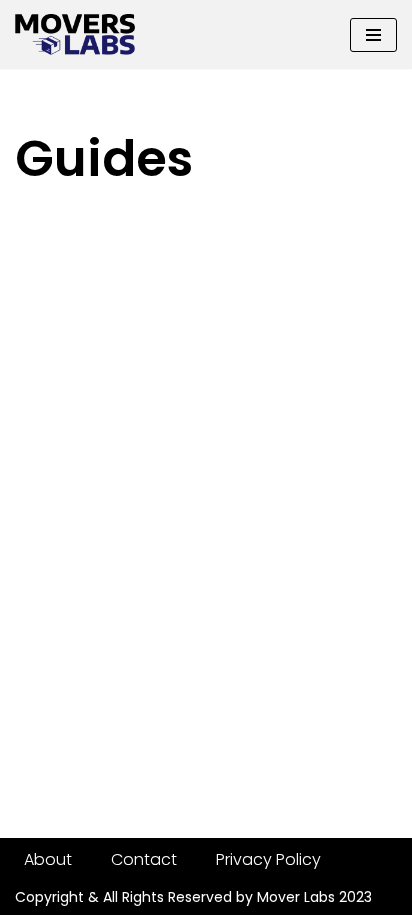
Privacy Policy (268, 859)
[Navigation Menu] (373, 35)
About (48, 859)
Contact (144, 859)
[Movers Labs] (75, 34)
